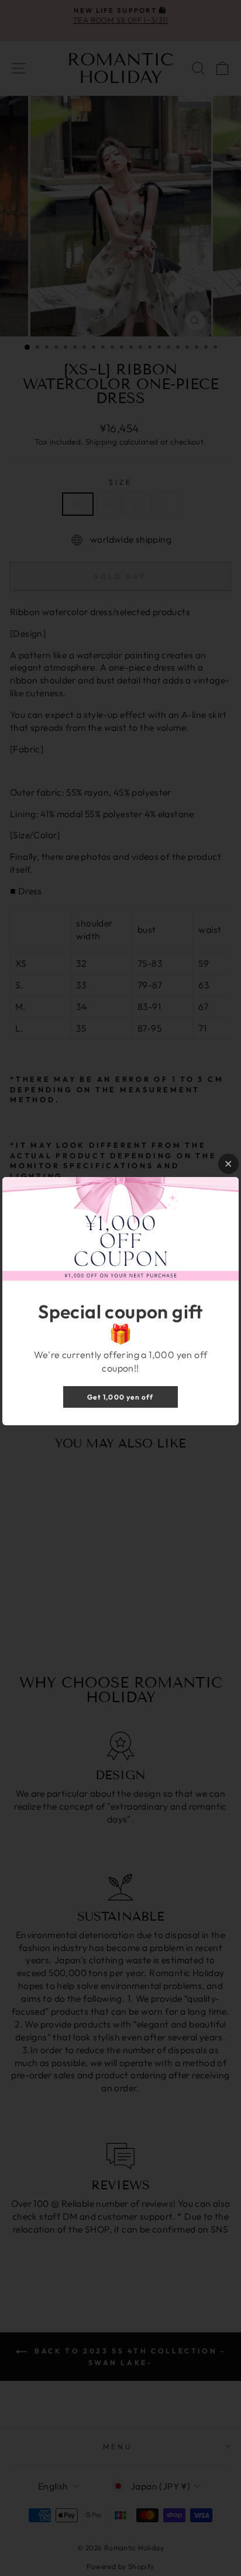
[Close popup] (228, 1164)
